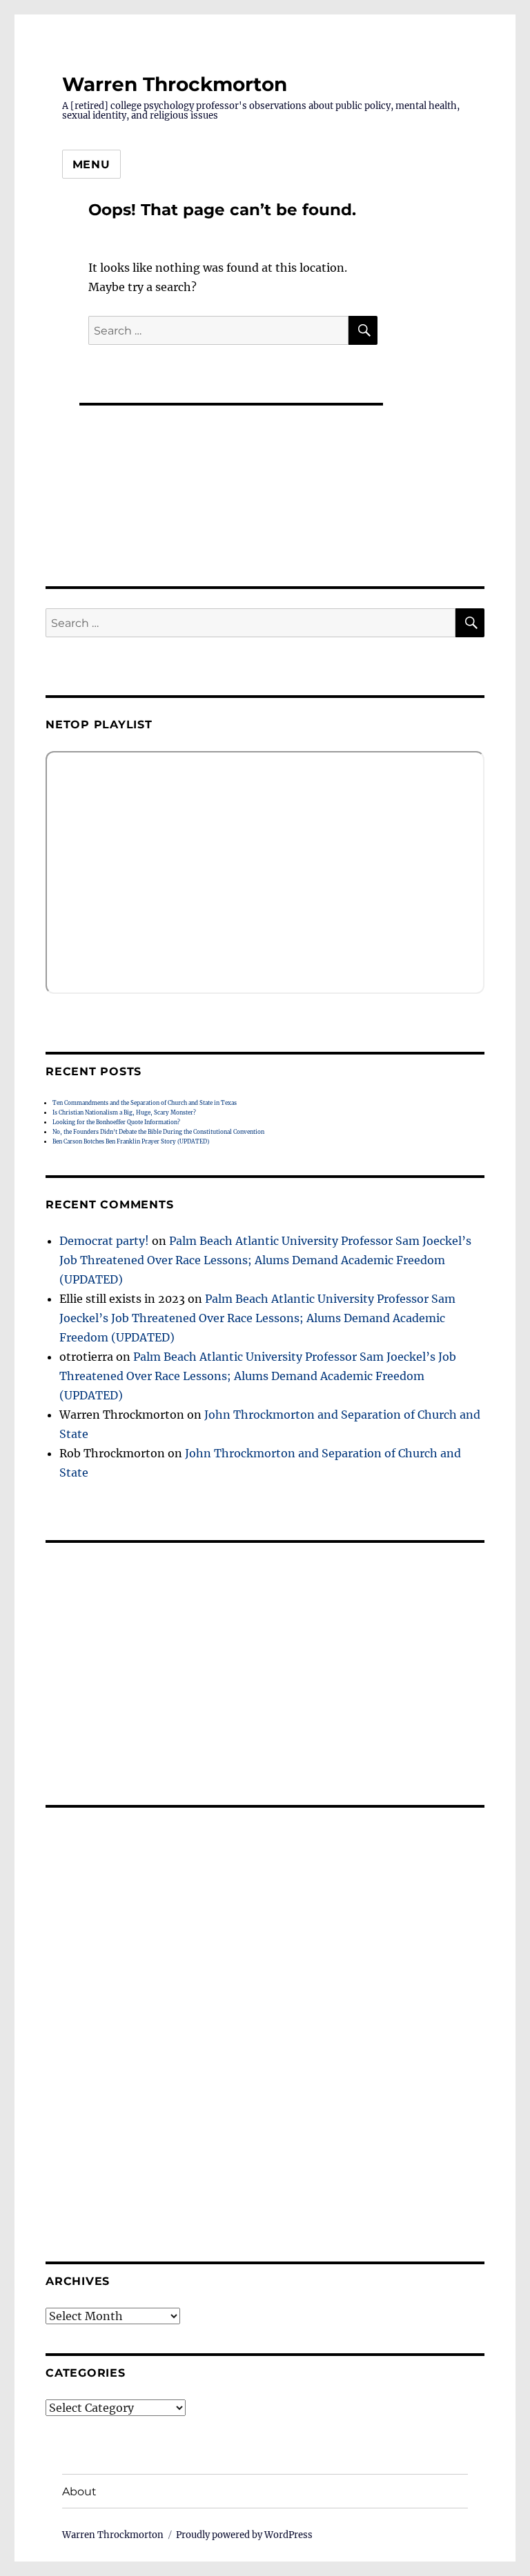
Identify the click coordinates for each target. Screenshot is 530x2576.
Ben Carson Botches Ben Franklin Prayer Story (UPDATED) (131, 1141)
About (79, 2492)
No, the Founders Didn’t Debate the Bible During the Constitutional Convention (158, 1132)
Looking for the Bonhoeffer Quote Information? (116, 1122)
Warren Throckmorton (175, 84)
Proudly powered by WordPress (244, 2535)
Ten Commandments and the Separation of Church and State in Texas (145, 1103)
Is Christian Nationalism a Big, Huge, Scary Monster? (124, 1112)
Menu (91, 164)
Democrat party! (104, 1241)
